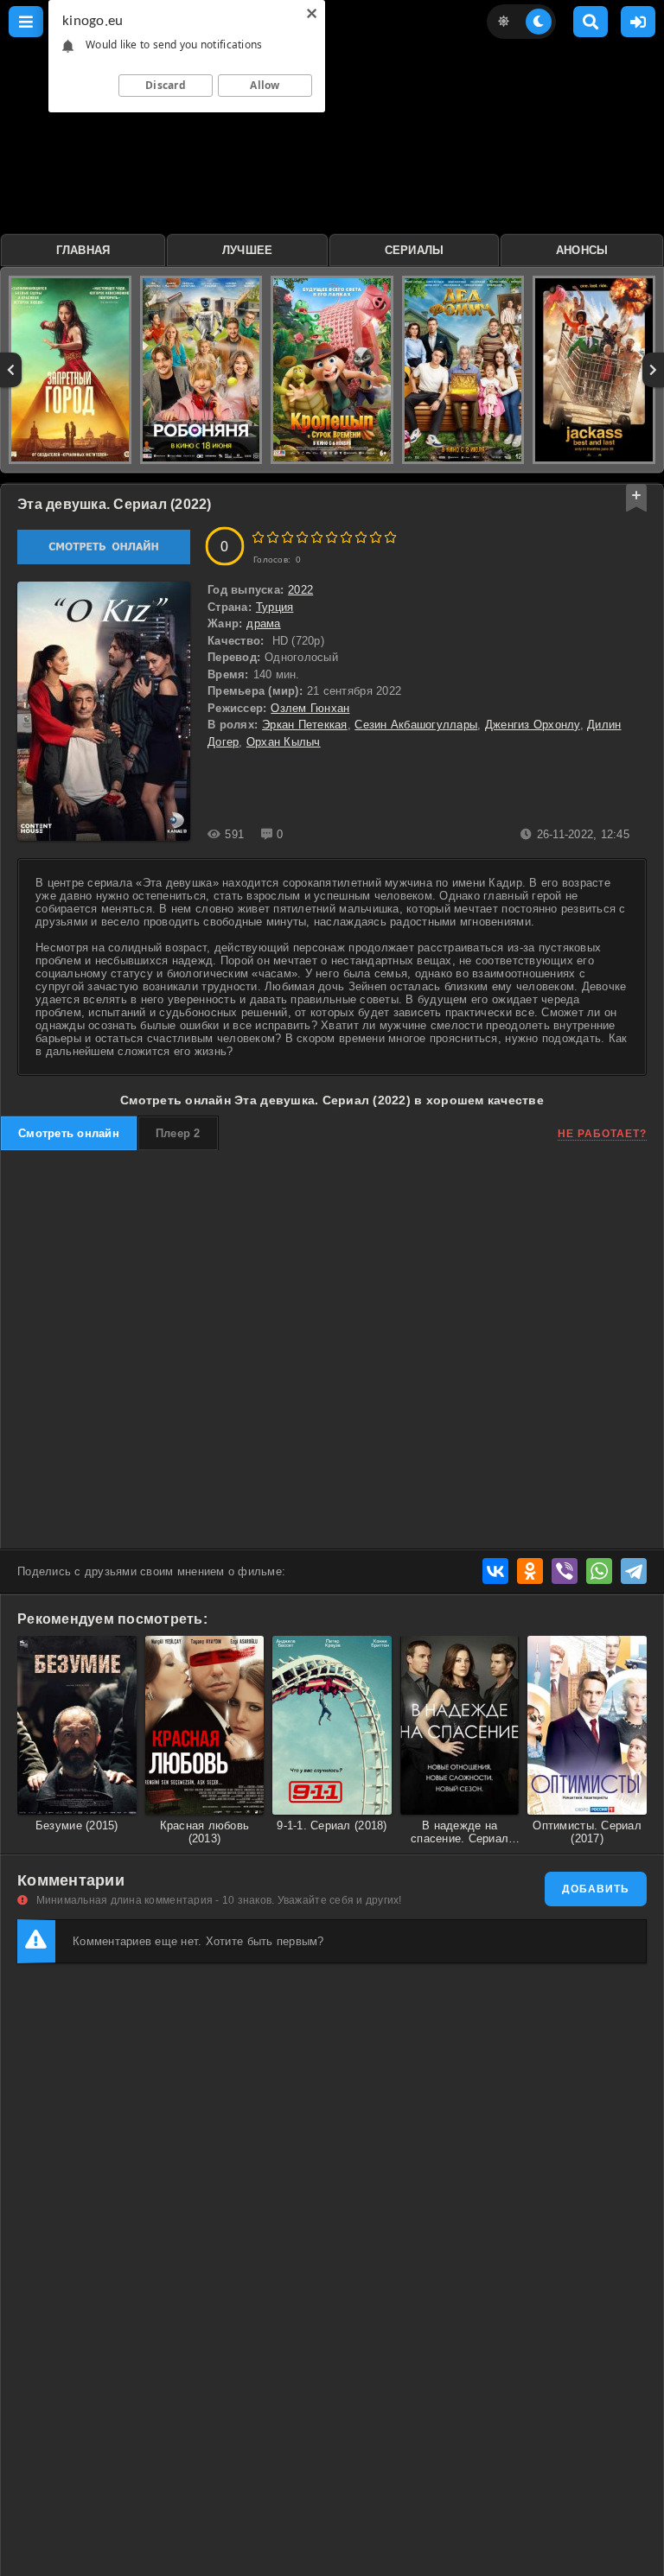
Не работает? (602, 1134)
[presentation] (11, 370)
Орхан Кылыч (284, 742)
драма (263, 623)
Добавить (596, 1889)
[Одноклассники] (530, 1571)
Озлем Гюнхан (310, 708)
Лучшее (248, 250)
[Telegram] (634, 1571)
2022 (300, 590)
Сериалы (415, 250)
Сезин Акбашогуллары (416, 725)
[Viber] (565, 1571)
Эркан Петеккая (305, 725)
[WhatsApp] (599, 1571)
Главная (83, 250)
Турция (275, 607)
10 (390, 537)
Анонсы (582, 250)
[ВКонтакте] (495, 1571)
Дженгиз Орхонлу (533, 725)
